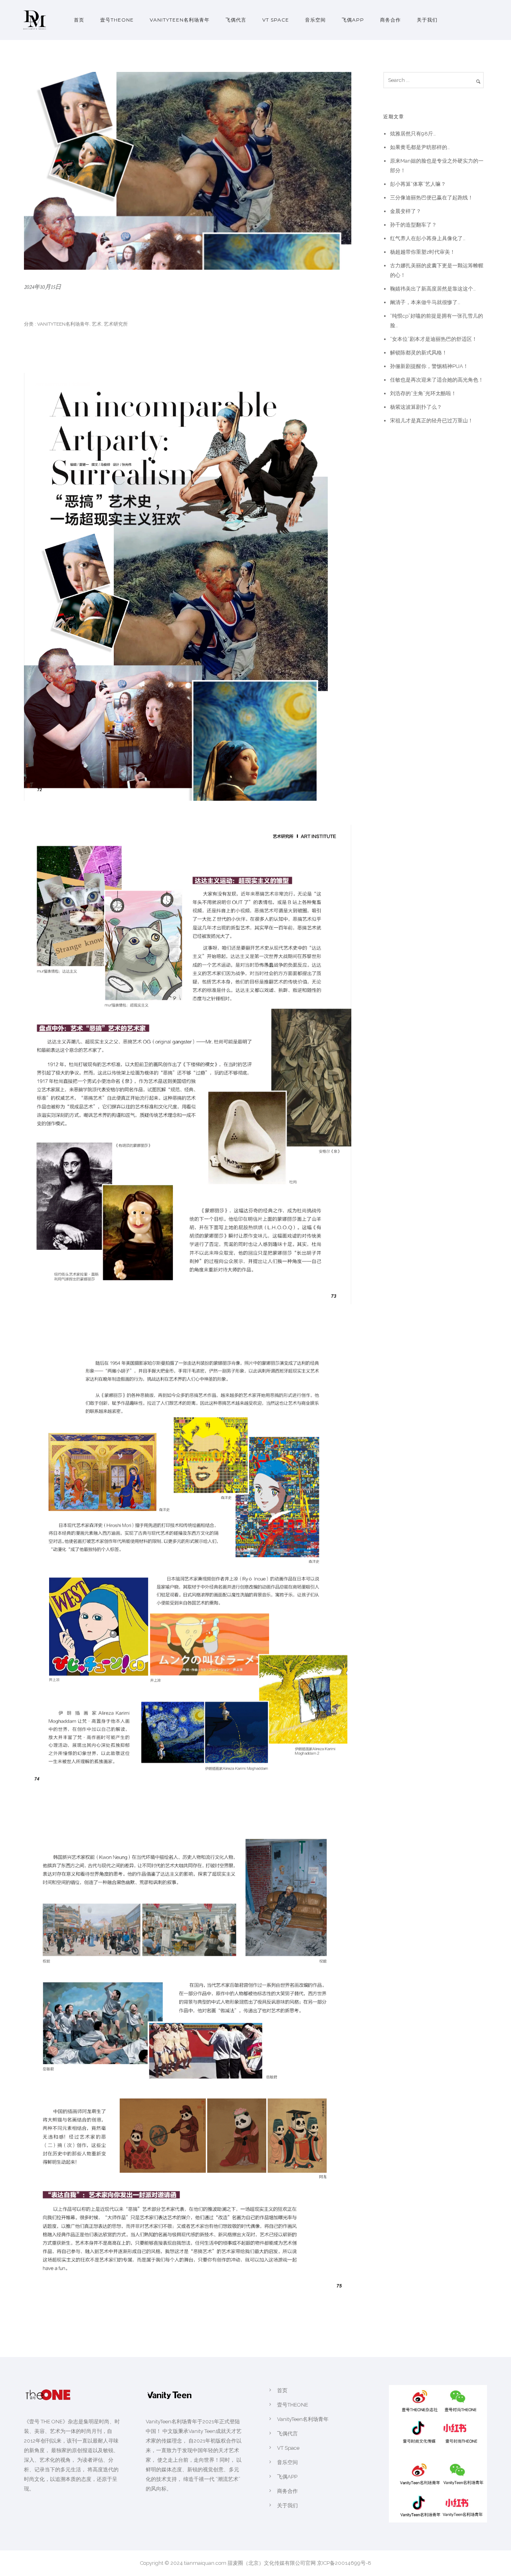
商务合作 (390, 20)
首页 (79, 20)
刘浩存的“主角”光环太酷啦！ (423, 393)
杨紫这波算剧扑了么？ (416, 407)
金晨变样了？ (406, 211)
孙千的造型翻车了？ (413, 225)
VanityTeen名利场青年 (180, 20)
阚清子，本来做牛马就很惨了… (425, 302)
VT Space (276, 20)
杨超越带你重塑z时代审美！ (423, 252)
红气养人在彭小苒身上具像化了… (428, 238)
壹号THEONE (117, 20)
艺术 (97, 324)
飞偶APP (353, 20)
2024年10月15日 (43, 287)
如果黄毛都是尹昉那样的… (420, 147)
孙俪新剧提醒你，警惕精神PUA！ (429, 366)
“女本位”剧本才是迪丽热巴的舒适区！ (434, 339)
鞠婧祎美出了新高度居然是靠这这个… (433, 289)
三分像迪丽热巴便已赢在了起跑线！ (432, 198)
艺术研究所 (116, 324)
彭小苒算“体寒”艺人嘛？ (418, 184)
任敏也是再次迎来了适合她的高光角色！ (437, 380)
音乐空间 (315, 20)
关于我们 (427, 20)
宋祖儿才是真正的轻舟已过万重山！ (432, 421)
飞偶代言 (236, 20)
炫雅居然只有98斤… (413, 134)
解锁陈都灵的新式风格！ (419, 353)
